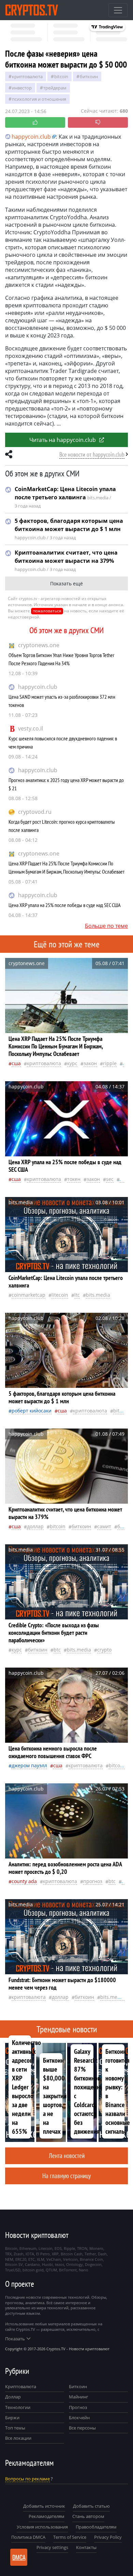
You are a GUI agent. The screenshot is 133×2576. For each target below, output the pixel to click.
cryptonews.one (39, 645)
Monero (96, 2248)
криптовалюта (27, 76)
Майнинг (79, 2397)
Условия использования (42, 2527)
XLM (41, 2259)
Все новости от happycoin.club (92, 454)
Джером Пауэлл (29, 1765)
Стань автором (88, 2516)
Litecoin (60, 1295)
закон (90, 1063)
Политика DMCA (28, 2537)
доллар (35, 1526)
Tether (90, 2254)
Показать (15, 2339)
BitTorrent (68, 2270)
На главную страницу (66, 2176)
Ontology (75, 2264)
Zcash (19, 2254)
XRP (55, 2254)
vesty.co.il (31, 728)
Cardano (32, 2264)
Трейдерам (55, 88)
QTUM (51, 2270)
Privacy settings (52, 2547)
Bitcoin (61, 76)
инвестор (22, 88)
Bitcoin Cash (72, 2254)
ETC (32, 2259)
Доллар (13, 2397)
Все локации (18, 2438)
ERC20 (21, 2259)
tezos (60, 2264)
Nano (84, 2270)
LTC (77, 1295)
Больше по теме (106, 926)
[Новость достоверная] (35, 122)
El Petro (43, 2254)
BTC (57, 1650)
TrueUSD (13, 2270)
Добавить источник (44, 2506)
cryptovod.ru (35, 812)
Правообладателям (96, 2527)
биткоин (89, 76)
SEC (110, 1179)
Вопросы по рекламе (27, 2479)
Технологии (18, 2407)
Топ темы (15, 2428)
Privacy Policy (108, 2537)
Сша (16, 1063)
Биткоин (78, 2386)
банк (123, 1526)
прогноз (93, 1881)
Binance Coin (91, 2259)
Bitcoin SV (14, 2264)
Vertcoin (70, 2259)
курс (72, 1063)
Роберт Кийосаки (32, 1411)
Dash (102, 2254)
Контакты (86, 2547)
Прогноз (78, 2407)
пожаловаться (47, 611)
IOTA (30, 2254)
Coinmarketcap (28, 1295)
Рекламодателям (47, 2516)
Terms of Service (70, 2537)
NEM (9, 2259)
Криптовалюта (21, 2386)
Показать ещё (66, 583)
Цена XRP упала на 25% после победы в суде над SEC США (65, 905)
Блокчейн (79, 2418)
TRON (82, 2248)
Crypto (104, 1650)
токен (74, 1179)
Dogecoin (93, 2264)
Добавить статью (91, 2506)
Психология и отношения (39, 99)
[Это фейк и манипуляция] (98, 122)
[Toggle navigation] (118, 10)
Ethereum (28, 2248)
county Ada (24, 1881)
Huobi (47, 2264)
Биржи (12, 2418)
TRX (8, 2254)
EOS (58, 2248)
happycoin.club (38, 687)
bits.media (98, 1295)
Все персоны (82, 2428)
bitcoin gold (33, 2270)
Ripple (110, 1063)
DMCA (19, 2557)
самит (104, 1526)
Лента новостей (67, 2155)
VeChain (54, 2259)
